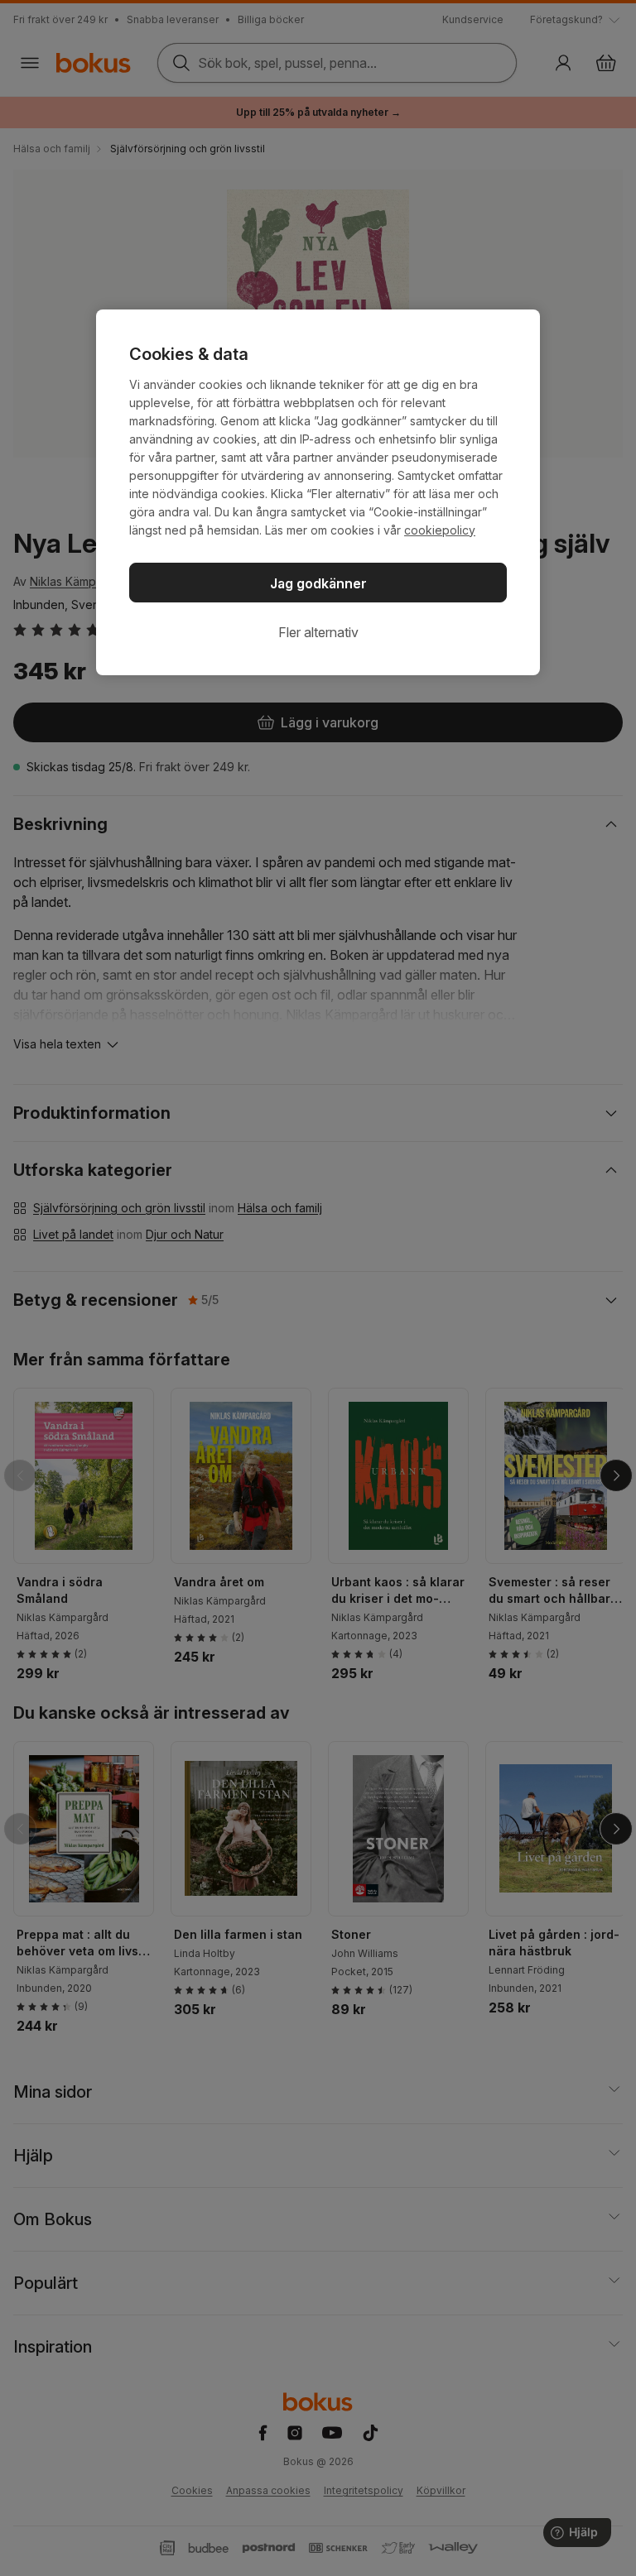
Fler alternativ (318, 632)
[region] (318, 492)
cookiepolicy (440, 530)
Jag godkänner (318, 583)
